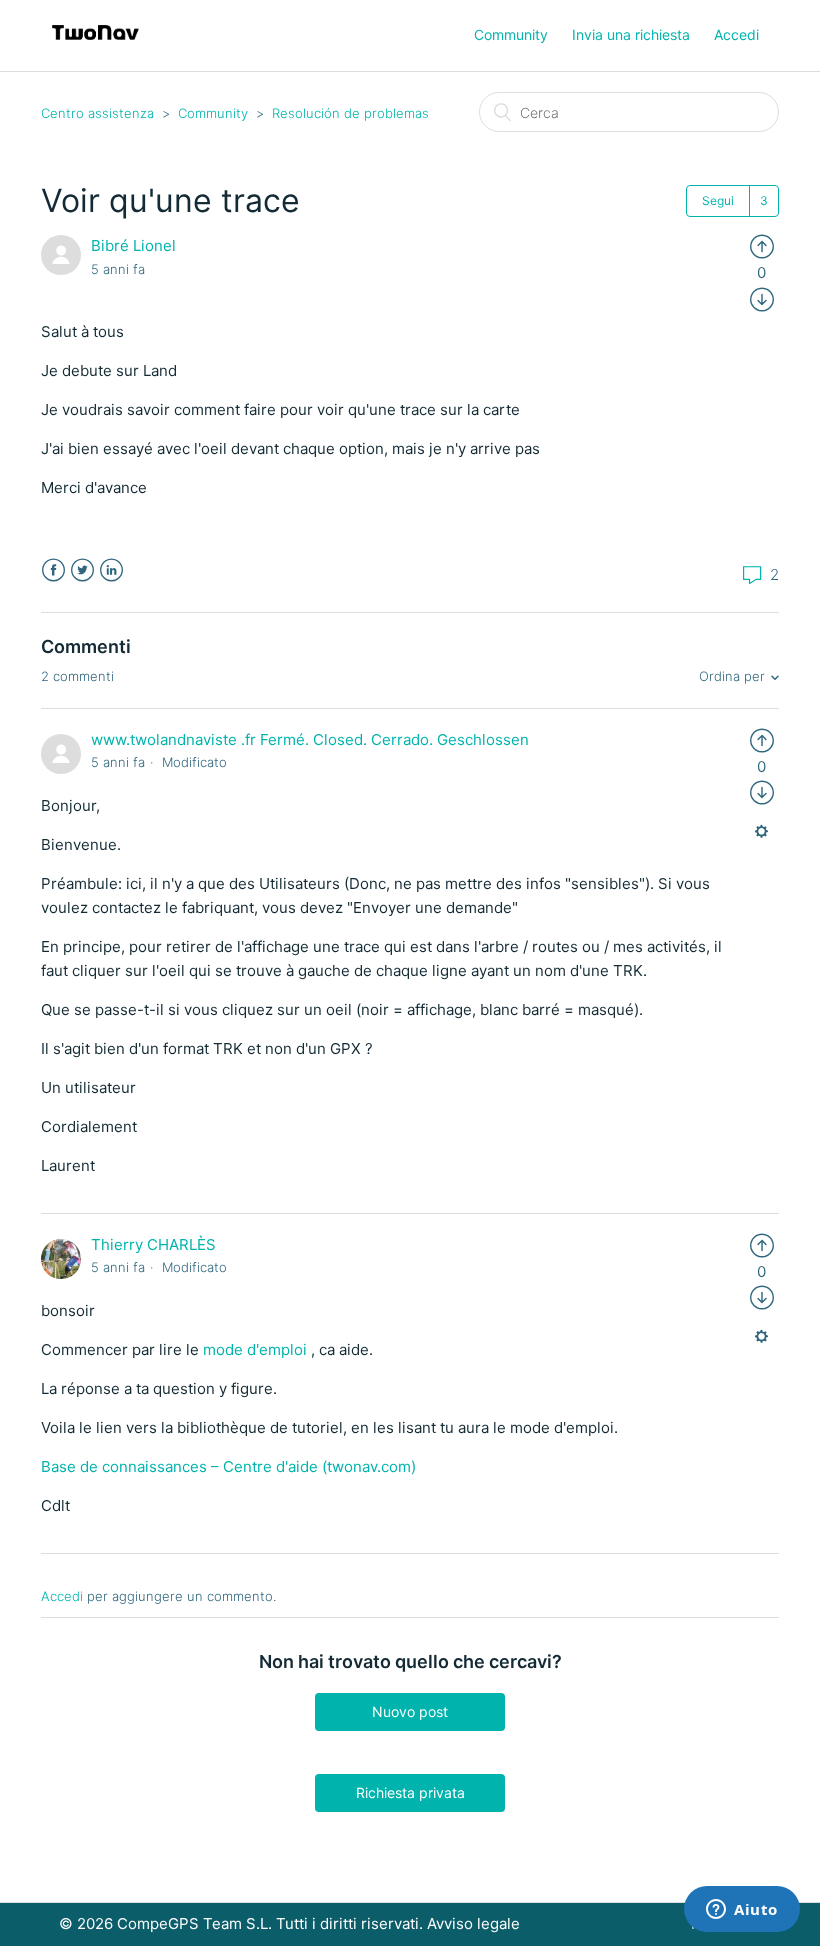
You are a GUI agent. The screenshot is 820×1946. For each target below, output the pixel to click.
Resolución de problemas (350, 113)
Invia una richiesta (631, 34)
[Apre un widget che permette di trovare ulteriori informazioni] (742, 1911)
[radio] (762, 245)
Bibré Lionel (133, 245)
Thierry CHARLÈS (153, 1244)
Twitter (82, 570)
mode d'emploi (255, 1349)
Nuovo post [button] (410, 1711)
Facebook (53, 570)
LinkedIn (111, 570)
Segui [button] (718, 200)
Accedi (62, 1596)
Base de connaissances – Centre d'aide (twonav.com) (228, 1466)
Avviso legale (473, 1923)
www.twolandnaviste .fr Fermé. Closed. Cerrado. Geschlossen (310, 739)
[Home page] (95, 45)
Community (511, 34)
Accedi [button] (736, 34)
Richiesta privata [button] (410, 1792)
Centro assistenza (97, 113)
